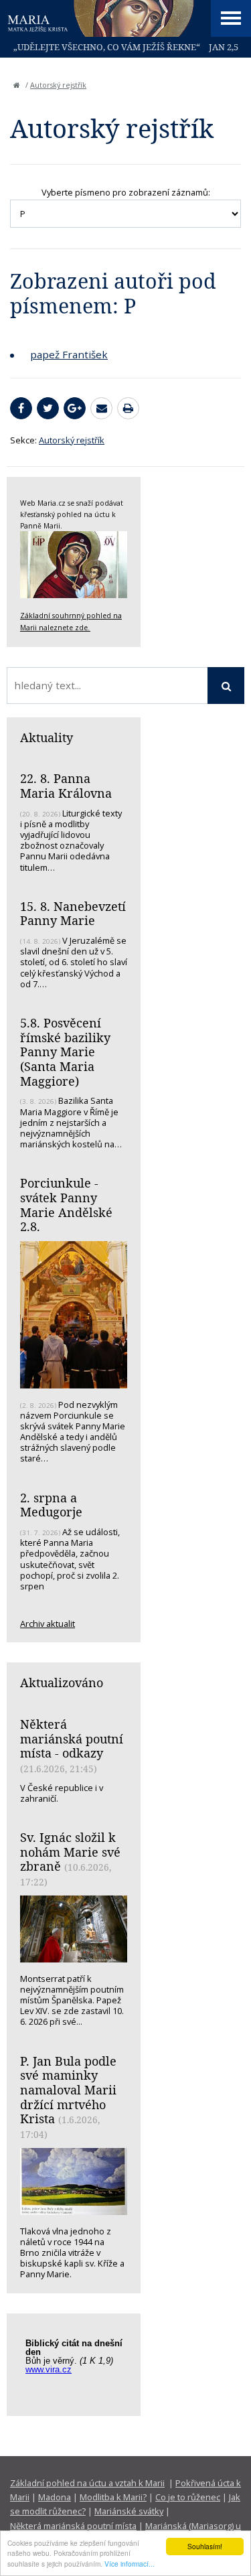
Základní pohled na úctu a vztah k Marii (87, 2483)
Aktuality (47, 737)
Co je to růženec (188, 2497)
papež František (69, 354)
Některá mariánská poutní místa (73, 2526)
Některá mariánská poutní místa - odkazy (72, 1738)
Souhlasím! (205, 2546)
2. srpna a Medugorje (51, 1505)
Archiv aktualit (48, 1624)
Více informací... (130, 2564)
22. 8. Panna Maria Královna (66, 786)
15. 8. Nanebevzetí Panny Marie (73, 914)
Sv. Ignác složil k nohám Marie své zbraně (70, 1852)
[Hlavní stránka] (17, 85)
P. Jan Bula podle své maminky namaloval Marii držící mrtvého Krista (68, 2090)
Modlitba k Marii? (113, 2497)
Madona (55, 2497)
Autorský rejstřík (58, 85)
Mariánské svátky (129, 2511)
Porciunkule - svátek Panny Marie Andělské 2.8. (66, 1205)
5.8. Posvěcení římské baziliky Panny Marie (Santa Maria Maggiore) (65, 1052)
